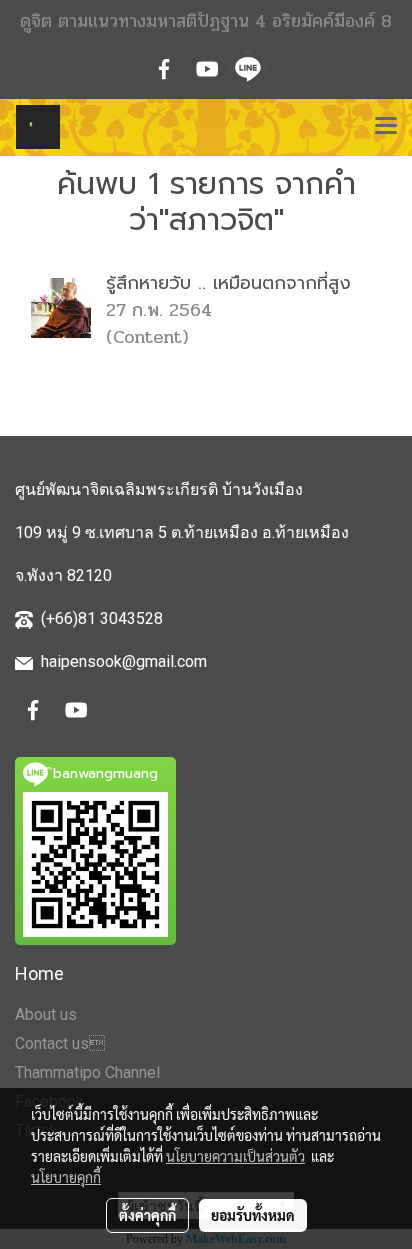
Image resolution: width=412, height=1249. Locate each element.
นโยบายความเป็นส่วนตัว (235, 1156)
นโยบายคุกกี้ (66, 1177)
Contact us (60, 1043)
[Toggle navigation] (386, 127)
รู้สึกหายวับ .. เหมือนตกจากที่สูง (228, 283)
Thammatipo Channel (87, 1072)
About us (46, 1014)
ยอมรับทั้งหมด (253, 1215)
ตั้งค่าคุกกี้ (147, 1215)
